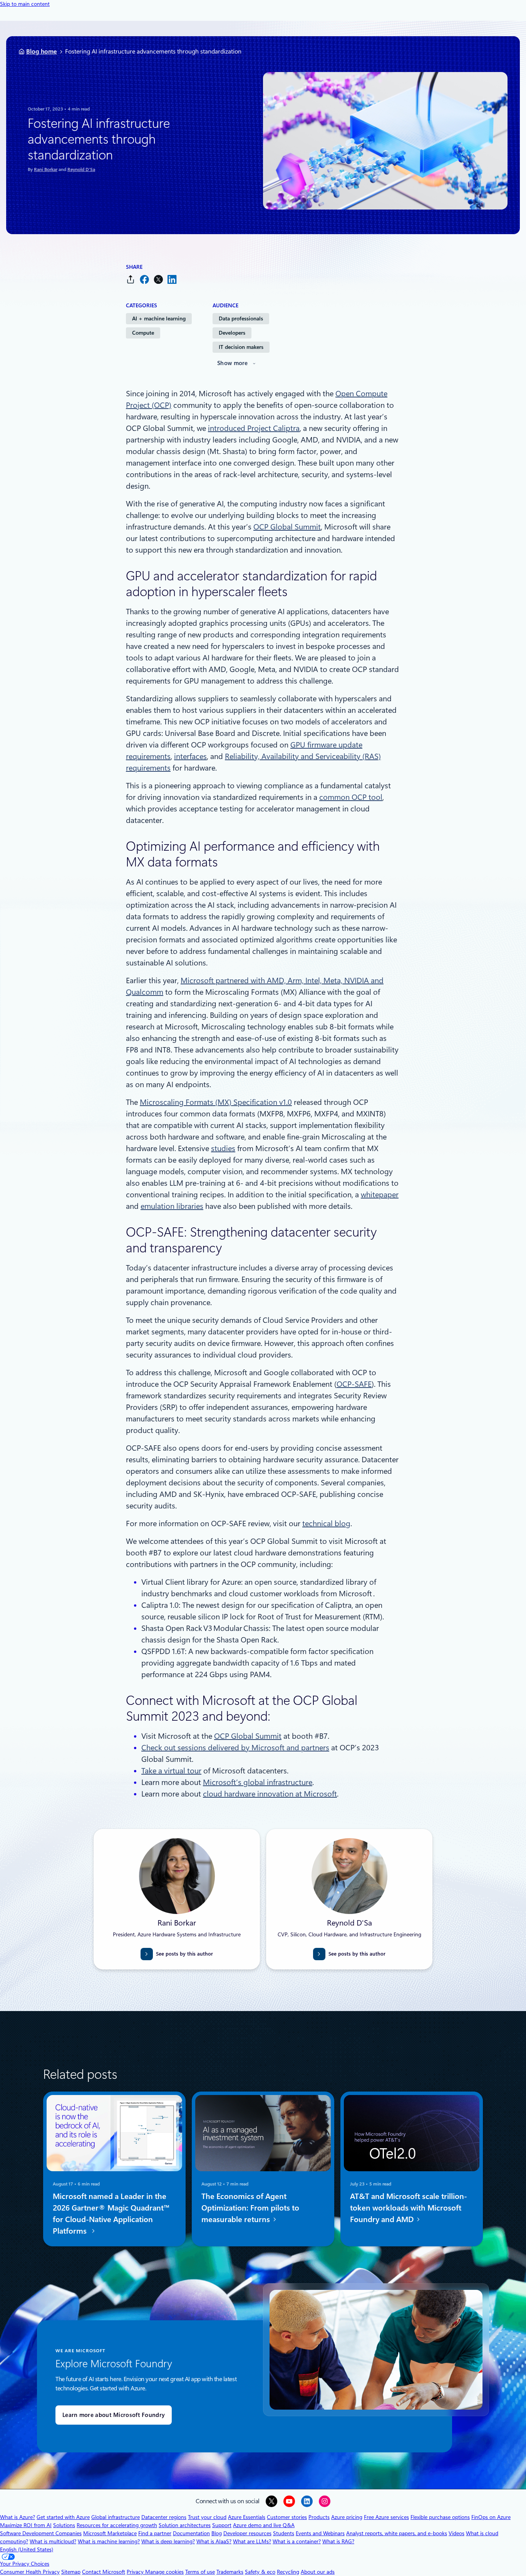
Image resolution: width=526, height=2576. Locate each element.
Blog (217, 2533)
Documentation (191, 2533)
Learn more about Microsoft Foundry (114, 2415)
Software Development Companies (41, 2533)
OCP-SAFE (354, 1384)
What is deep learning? (168, 2541)
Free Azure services (386, 2517)
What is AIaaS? (214, 2541)
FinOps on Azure (491, 2517)
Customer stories (287, 2517)
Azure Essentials (247, 2517)
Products (319, 2517)
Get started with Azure (63, 2517)
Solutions (64, 2525)
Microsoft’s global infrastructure (258, 1782)
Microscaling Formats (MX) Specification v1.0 (216, 1102)
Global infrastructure (116, 2517)
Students (284, 2533)
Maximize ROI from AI (26, 2525)
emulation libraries (172, 1206)
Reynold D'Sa (81, 169)
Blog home (42, 51)
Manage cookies (164, 2572)
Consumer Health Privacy (30, 2572)
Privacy (136, 2572)
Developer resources (247, 2533)
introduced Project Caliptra (254, 428)
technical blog (326, 1523)
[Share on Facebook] (144, 279)
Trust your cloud (207, 2517)
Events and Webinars (320, 2533)
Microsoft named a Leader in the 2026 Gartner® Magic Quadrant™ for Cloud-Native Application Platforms (111, 2214)
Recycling (288, 2572)
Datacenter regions (164, 2517)
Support (222, 2525)
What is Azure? (18, 2517)
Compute (143, 333)
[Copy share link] (131, 279)
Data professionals (241, 318)
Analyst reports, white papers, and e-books (397, 2533)
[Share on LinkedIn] (172, 279)
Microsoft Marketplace (110, 2533)
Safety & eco (260, 2572)
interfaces (190, 756)
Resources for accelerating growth (117, 2525)
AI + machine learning (159, 318)
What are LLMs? (252, 2541)
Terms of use (200, 2572)
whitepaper (380, 1195)
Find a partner (155, 2533)
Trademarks (230, 2572)
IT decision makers (241, 347)
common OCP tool (351, 797)
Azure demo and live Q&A (264, 2525)
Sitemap (71, 2572)
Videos (456, 2533)
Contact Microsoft (104, 2572)
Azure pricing (347, 2517)
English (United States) (27, 2549)
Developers (232, 333)
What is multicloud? (53, 2541)
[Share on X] (158, 279)
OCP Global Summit (287, 527)
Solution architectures (185, 2525)
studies (223, 1148)
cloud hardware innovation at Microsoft (270, 1794)
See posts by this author (184, 1954)
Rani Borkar (46, 169)
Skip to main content (25, 4)
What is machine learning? (109, 2541)
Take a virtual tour (171, 1771)
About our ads (318, 2572)
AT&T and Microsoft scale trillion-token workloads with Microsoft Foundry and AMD (409, 2208)
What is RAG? (338, 2541)
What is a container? (297, 2541)
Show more (233, 363)
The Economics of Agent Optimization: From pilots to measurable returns (250, 2208)
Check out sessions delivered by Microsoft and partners (235, 1748)
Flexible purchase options (440, 2517)
